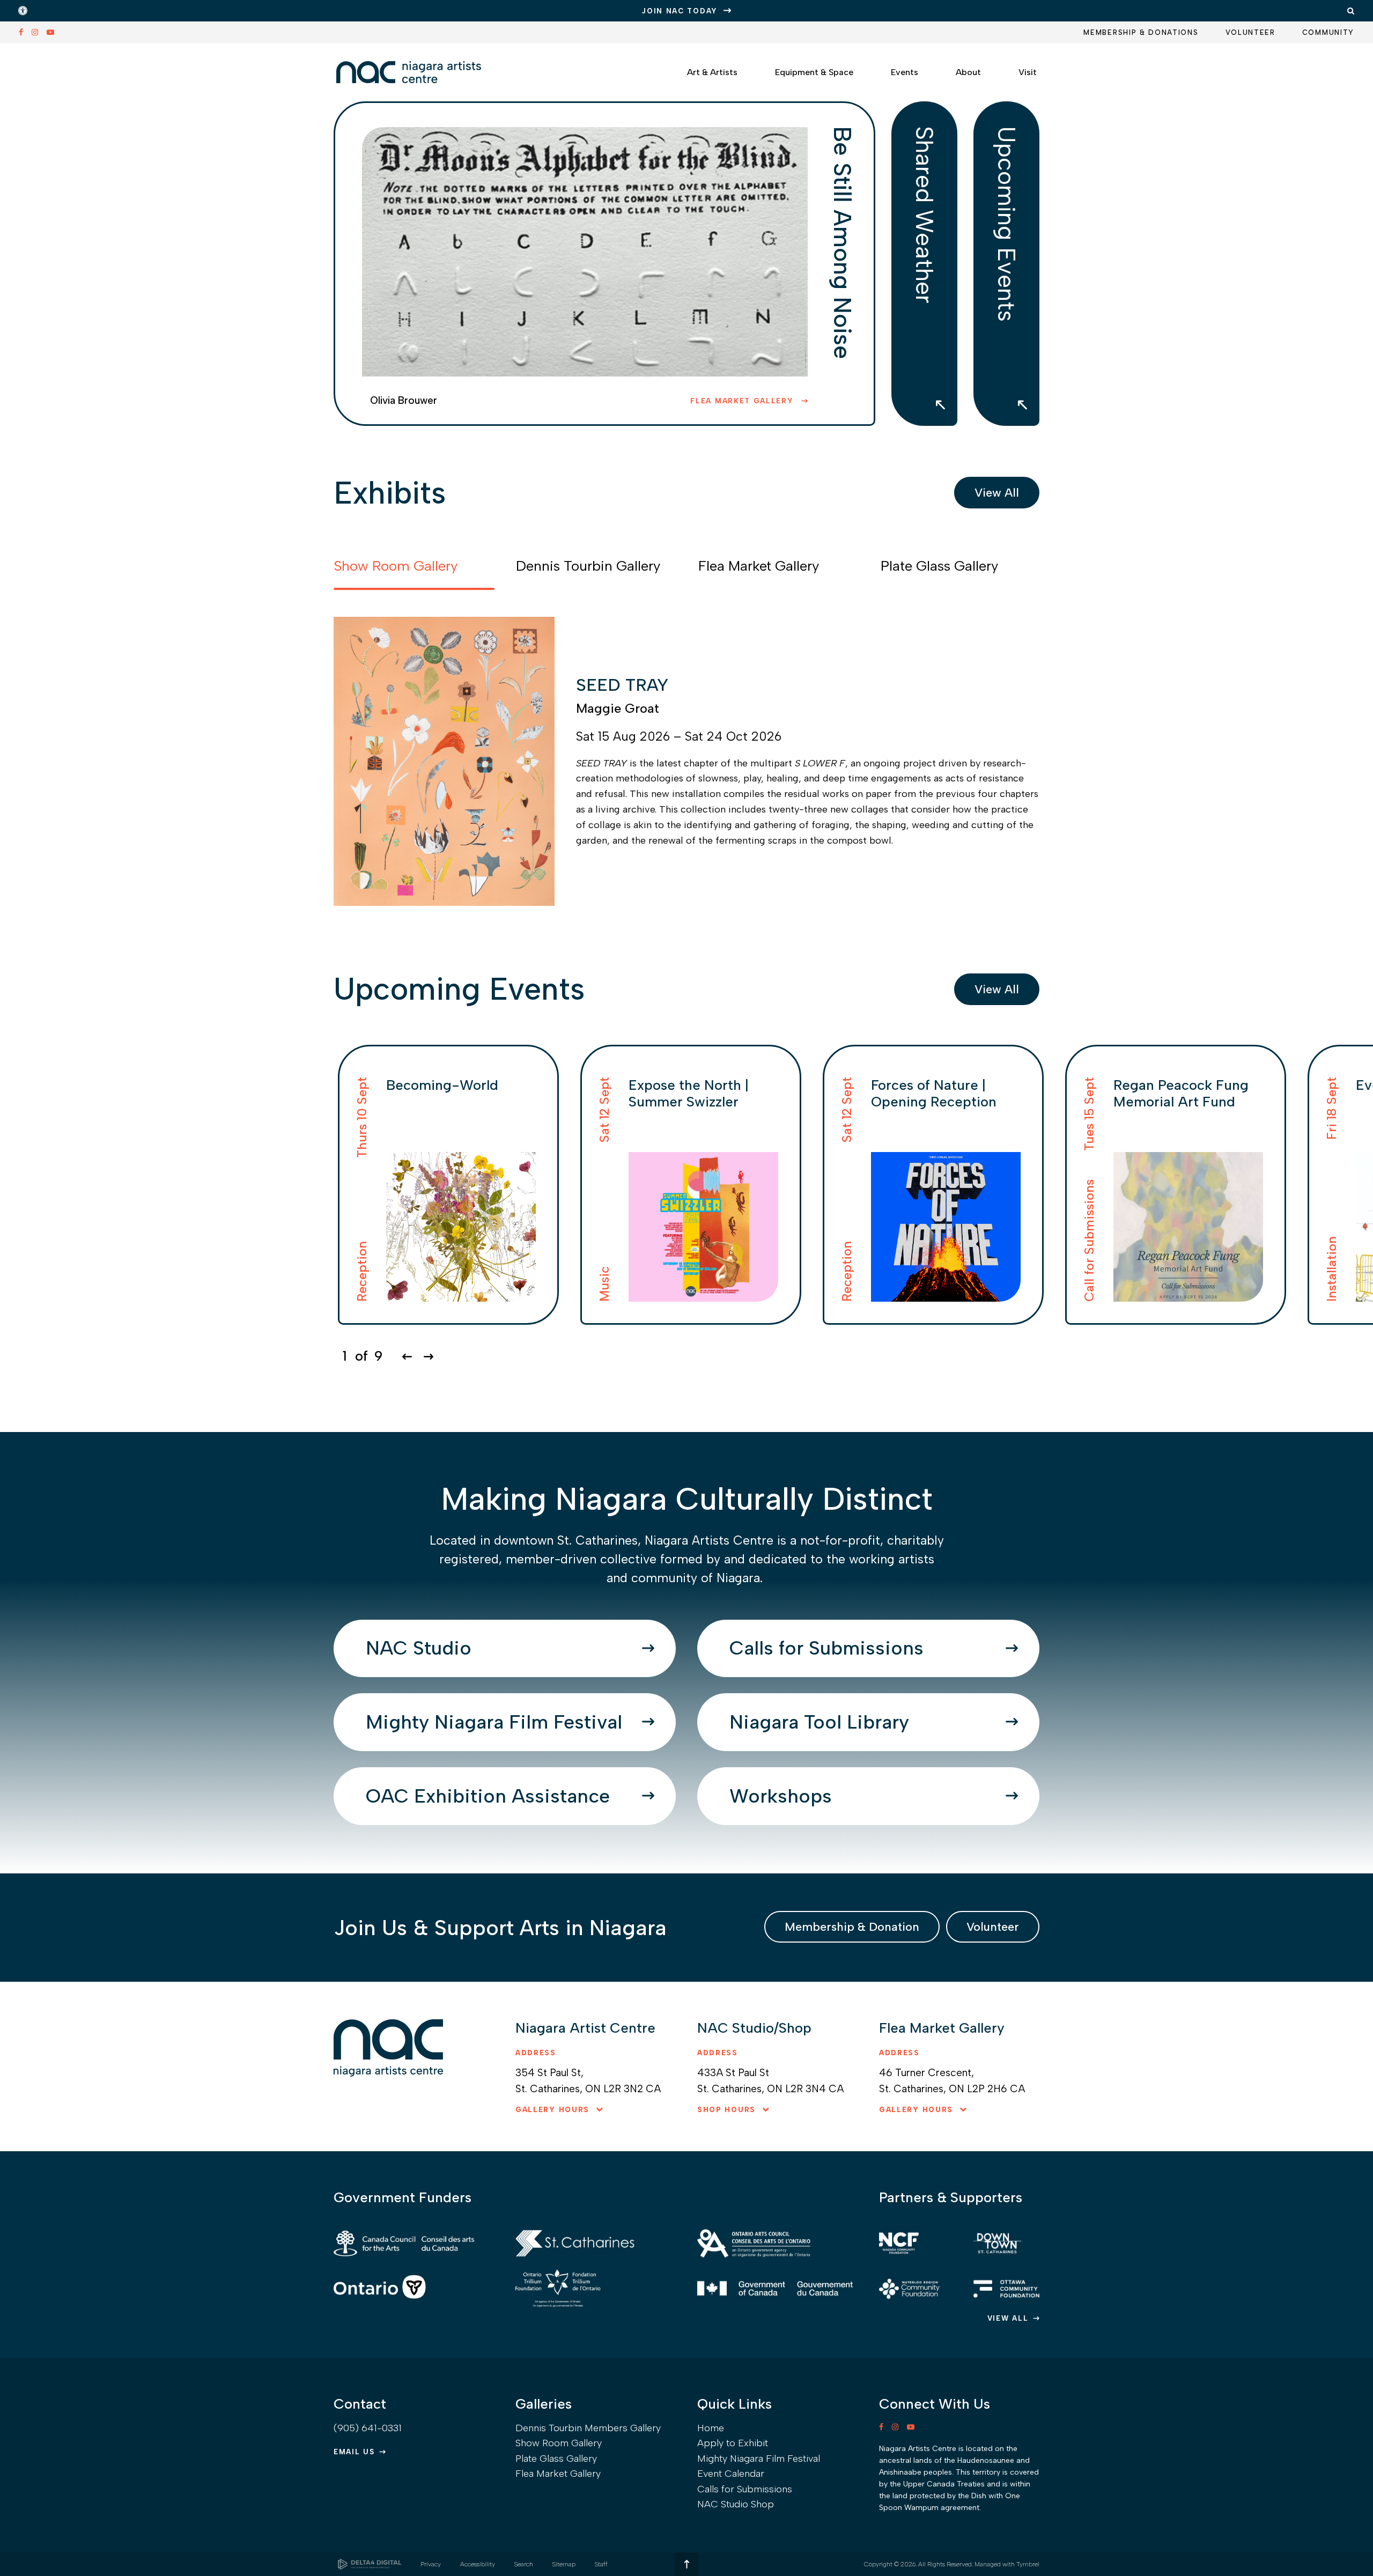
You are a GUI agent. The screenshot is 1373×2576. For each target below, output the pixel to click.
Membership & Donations (1141, 32)
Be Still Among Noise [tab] (843, 242)
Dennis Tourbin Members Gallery (588, 2428)
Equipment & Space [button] (814, 72)
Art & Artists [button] (712, 72)
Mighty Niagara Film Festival (494, 1722)
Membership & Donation (852, 1927)
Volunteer (1250, 32)
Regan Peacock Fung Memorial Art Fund (1181, 1093)
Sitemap (564, 2564)
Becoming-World (442, 1085)
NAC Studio (419, 1648)
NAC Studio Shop (736, 2504)
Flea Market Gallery (743, 401)
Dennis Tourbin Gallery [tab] (588, 566)
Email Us (354, 2452)
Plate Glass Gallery (556, 2459)
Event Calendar (731, 2474)
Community (1328, 32)
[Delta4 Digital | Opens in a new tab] (370, 2564)
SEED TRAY (622, 685)
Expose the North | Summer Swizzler (689, 1093)
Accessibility (478, 2564)
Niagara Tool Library (819, 1722)
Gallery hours (552, 2110)
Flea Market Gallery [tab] (759, 566)
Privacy (431, 2564)
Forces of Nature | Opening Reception (934, 1093)
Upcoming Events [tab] (1007, 224)
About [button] (968, 72)
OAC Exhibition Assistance (488, 1796)
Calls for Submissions (826, 1648)
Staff (601, 2564)
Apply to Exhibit (733, 2443)
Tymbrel (1028, 2564)
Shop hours (726, 2110)
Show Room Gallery (559, 2443)
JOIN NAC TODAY (680, 11)
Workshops (781, 1796)
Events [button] (905, 72)
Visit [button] (1028, 72)
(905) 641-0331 (368, 2428)
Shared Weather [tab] (925, 215)
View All (997, 493)
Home (711, 2428)
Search (524, 2564)
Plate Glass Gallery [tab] (939, 566)
